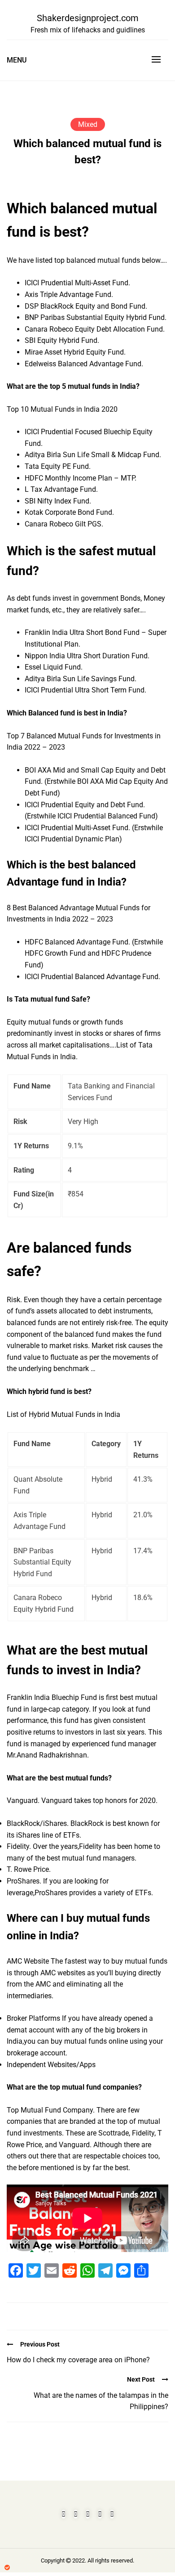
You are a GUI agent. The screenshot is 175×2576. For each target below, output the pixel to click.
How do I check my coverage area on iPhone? (78, 2360)
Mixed (88, 124)
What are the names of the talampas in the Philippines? (101, 2401)
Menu (17, 60)
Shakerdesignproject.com (88, 18)
